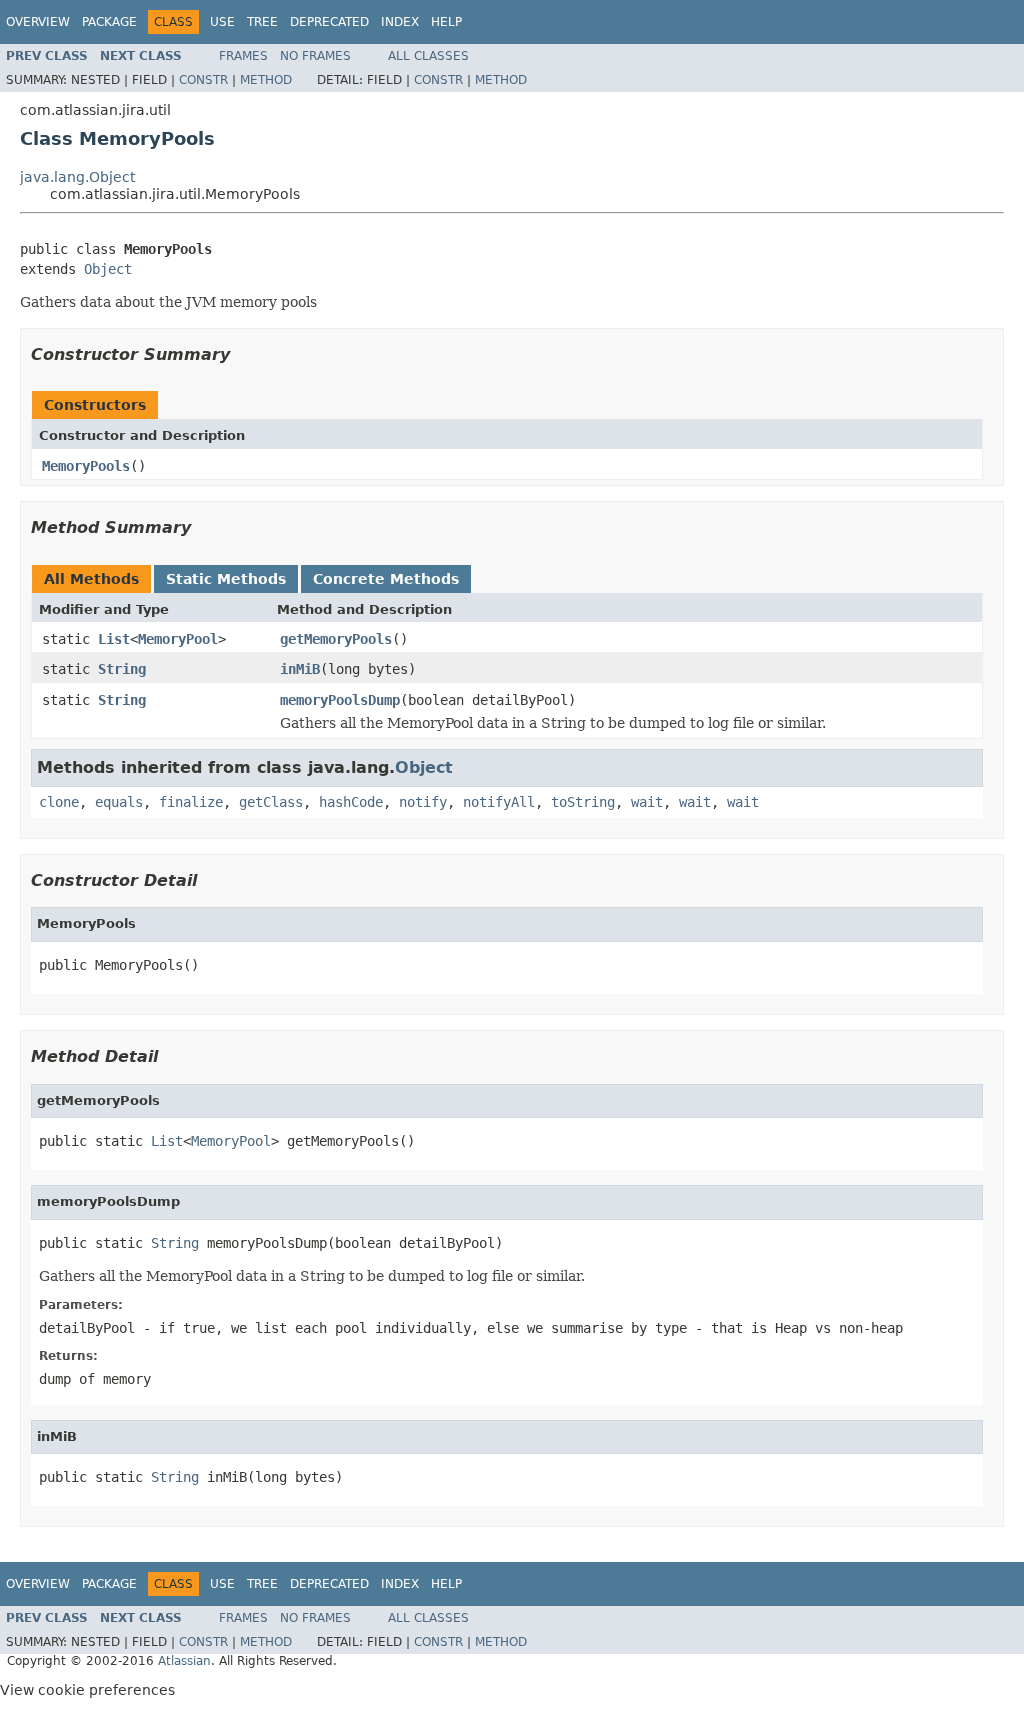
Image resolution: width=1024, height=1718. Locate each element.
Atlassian (184, 1661)
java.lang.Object (77, 177)
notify (423, 802)
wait (647, 802)
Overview (38, 22)
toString (583, 802)
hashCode (351, 802)
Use (222, 22)
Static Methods (226, 579)
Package (109, 22)
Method (266, 80)
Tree (262, 22)
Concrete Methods (386, 579)
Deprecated (329, 22)
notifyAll (499, 802)
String (122, 669)
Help (446, 22)
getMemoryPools (336, 639)
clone (59, 802)
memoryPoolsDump (340, 700)
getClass (271, 802)
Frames (243, 56)
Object (108, 269)
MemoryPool (178, 639)
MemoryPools (86, 466)
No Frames (315, 56)
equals (119, 802)
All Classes (428, 56)
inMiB (300, 669)
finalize (191, 802)
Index (400, 22)
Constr (203, 80)
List (114, 639)
